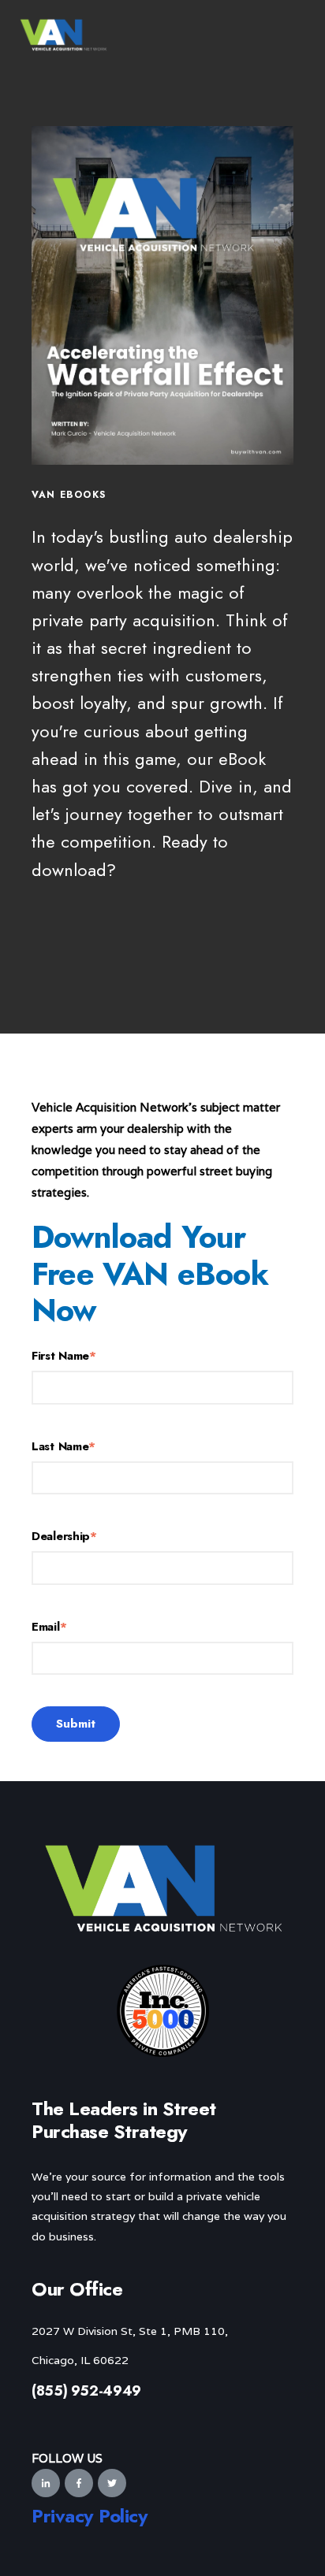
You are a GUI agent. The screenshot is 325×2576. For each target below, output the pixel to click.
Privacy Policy (90, 2516)
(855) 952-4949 (86, 2391)
